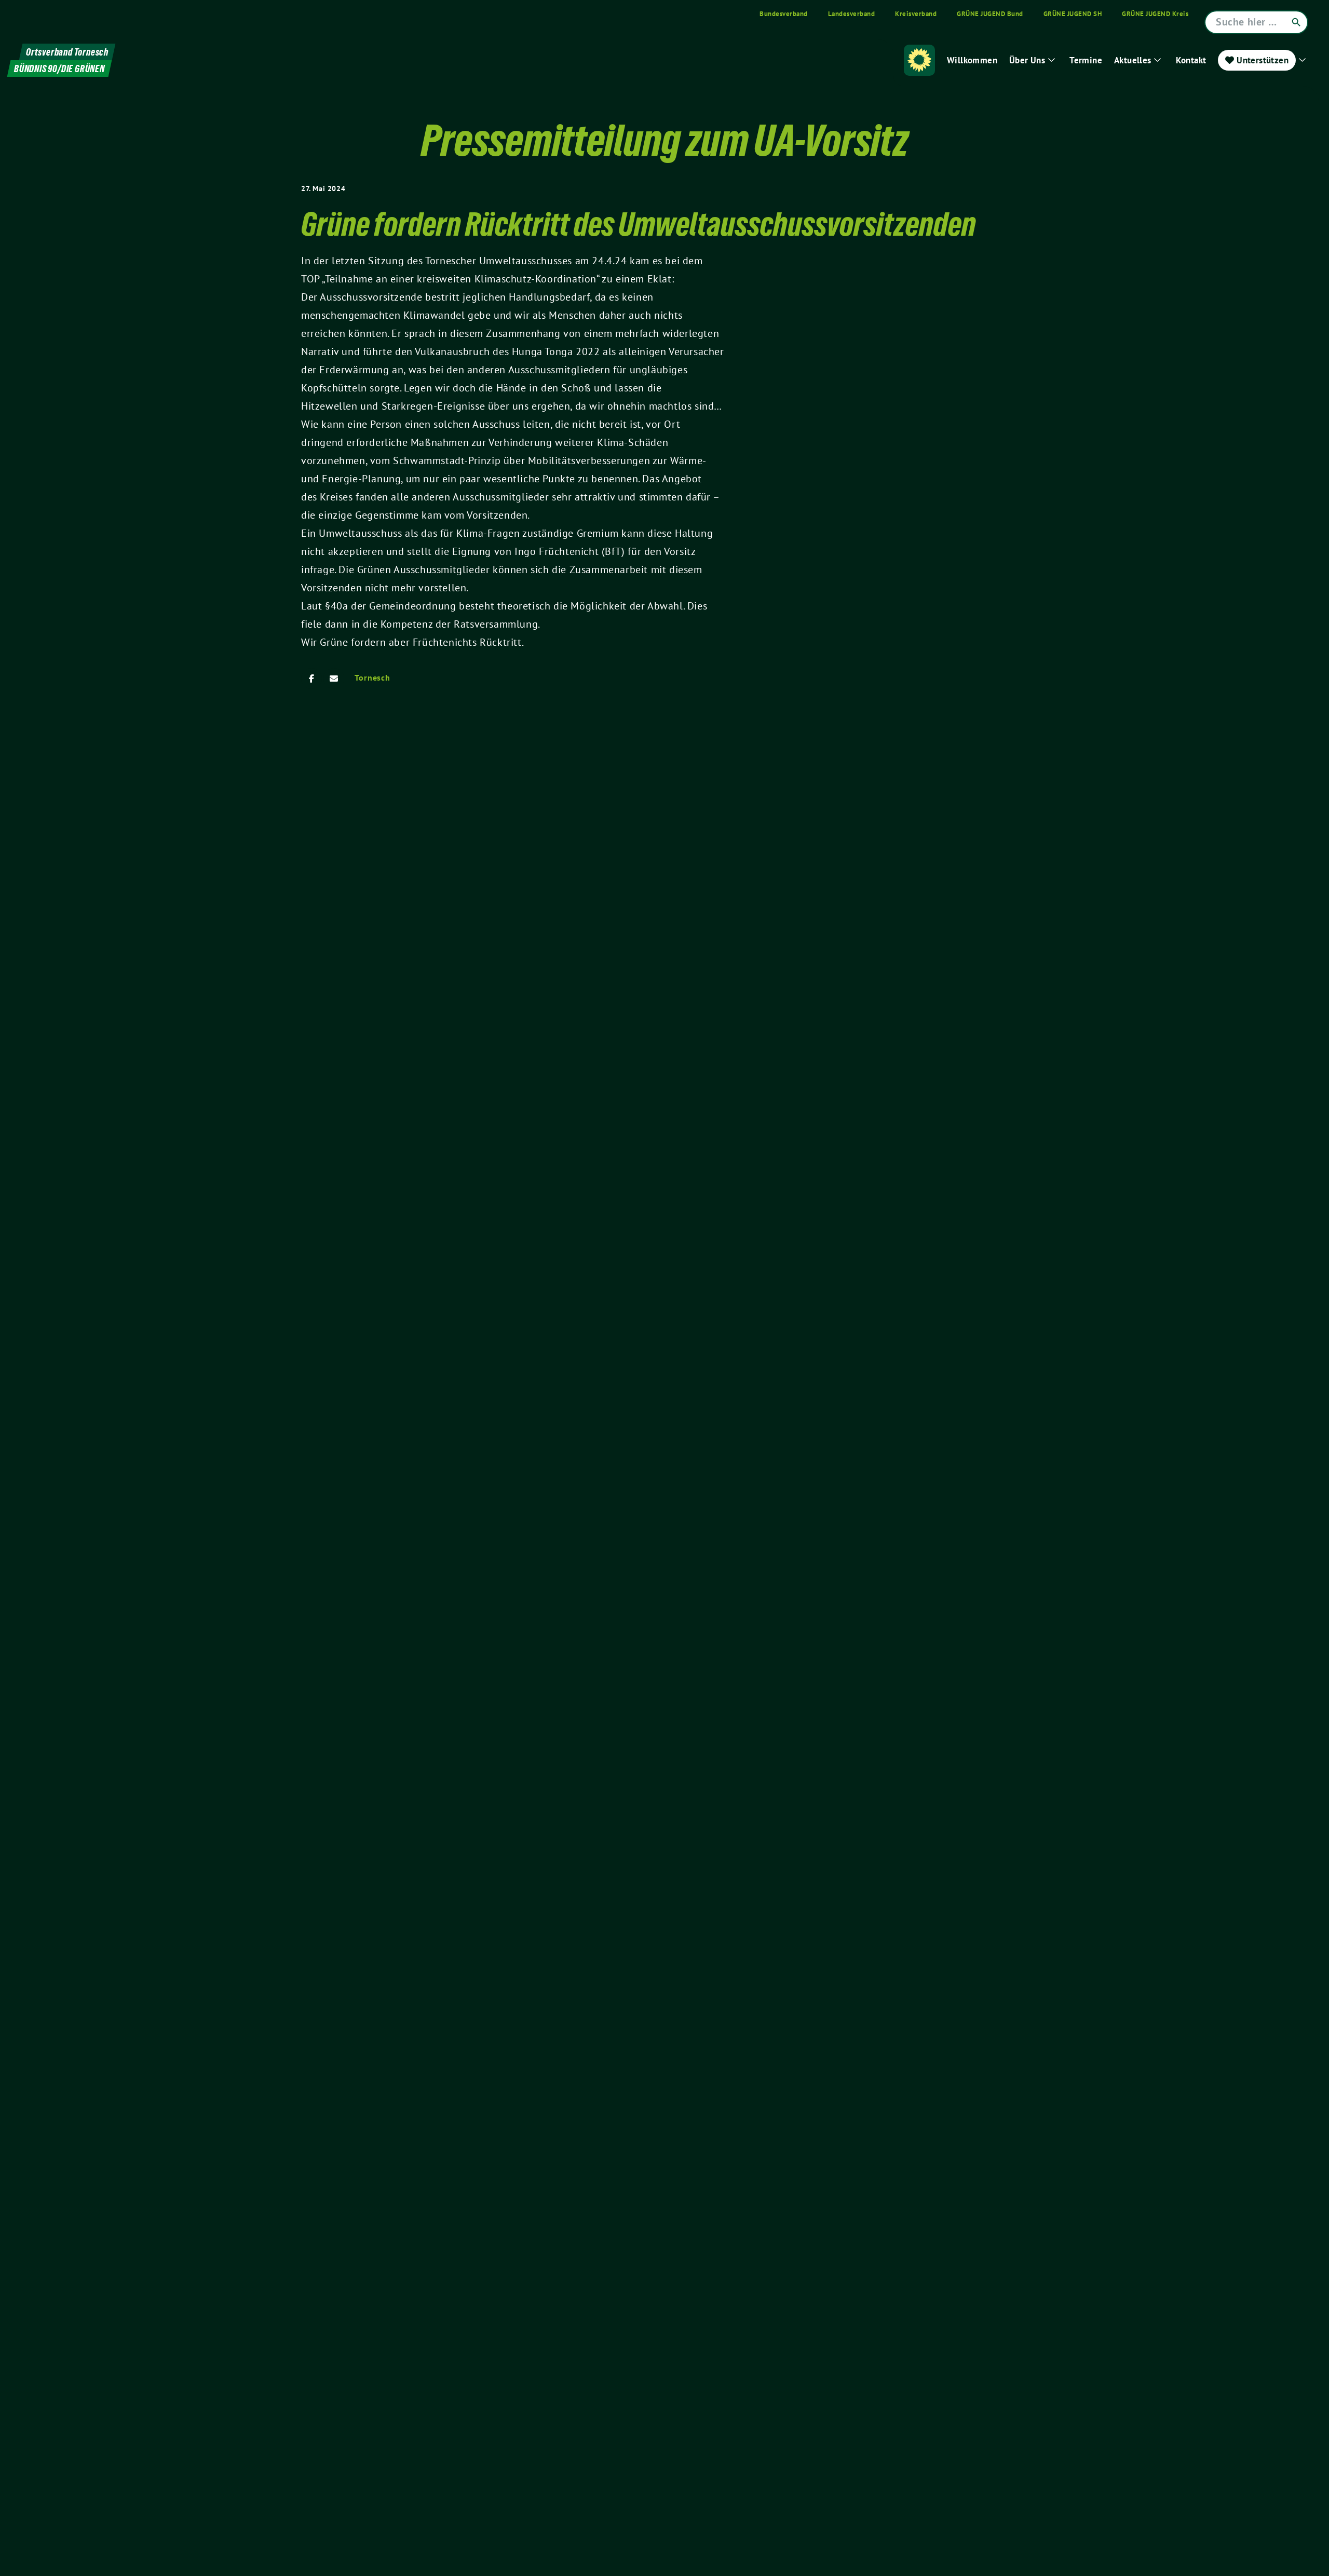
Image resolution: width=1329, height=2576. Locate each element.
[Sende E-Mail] (334, 679)
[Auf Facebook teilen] (311, 679)
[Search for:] (1256, 22)
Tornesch (372, 677)
